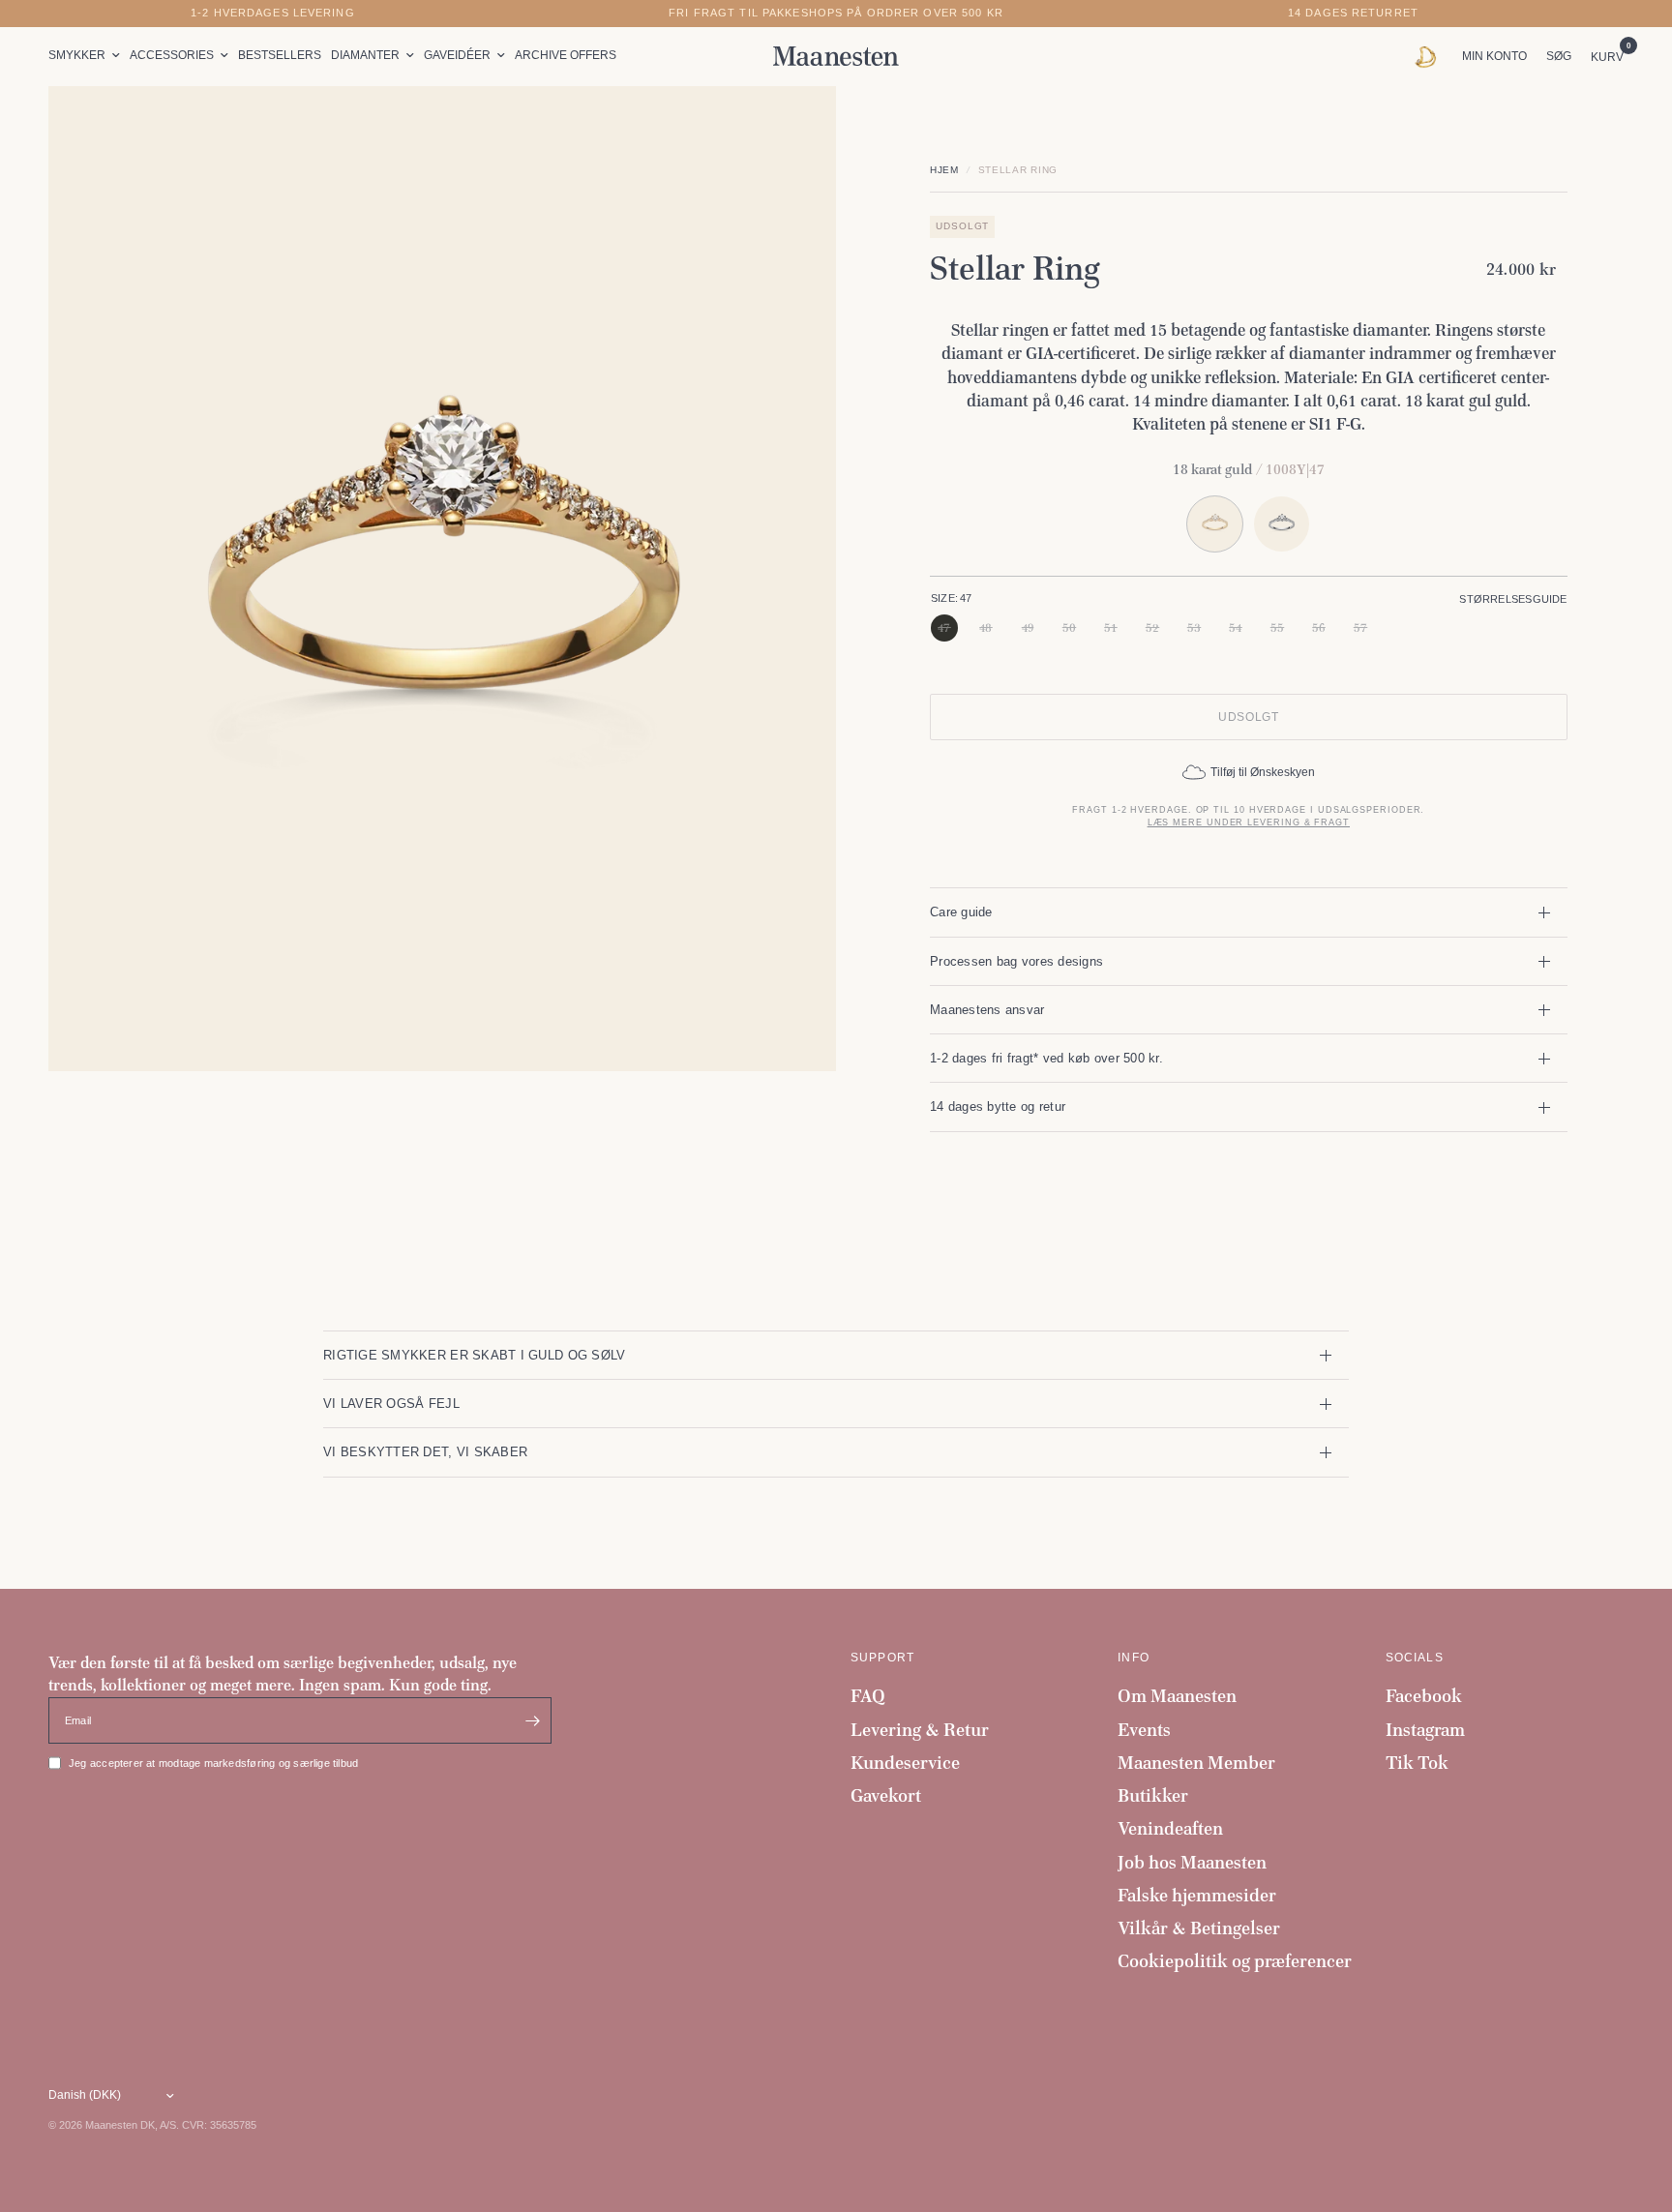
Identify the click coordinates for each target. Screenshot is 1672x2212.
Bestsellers (280, 55)
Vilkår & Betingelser (1199, 1928)
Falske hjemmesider (1197, 1895)
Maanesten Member (1196, 1763)
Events (1144, 1730)
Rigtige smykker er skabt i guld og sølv (474, 1355)
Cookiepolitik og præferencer (1235, 1961)
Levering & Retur (920, 1730)
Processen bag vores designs (1016, 961)
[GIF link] (1431, 56)
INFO (1134, 1658)
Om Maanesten (1177, 1696)
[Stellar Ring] (1282, 524)
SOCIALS (1415, 1658)
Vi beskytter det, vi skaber (425, 1452)
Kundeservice (905, 1763)
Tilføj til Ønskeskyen (1263, 772)
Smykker (77, 55)
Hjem (944, 170)
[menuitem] (87, 56)
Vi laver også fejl (391, 1404)
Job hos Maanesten (1192, 1862)
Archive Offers (566, 55)
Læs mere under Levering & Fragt (1249, 822)
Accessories (172, 55)
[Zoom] (795, 127)
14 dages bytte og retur (998, 1106)
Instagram (1425, 1730)
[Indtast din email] (532, 1720)
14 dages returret (1353, 13)
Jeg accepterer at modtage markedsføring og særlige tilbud (213, 1763)
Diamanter (365, 55)
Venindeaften (1170, 1828)
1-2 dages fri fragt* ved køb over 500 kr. (1046, 1058)
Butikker (1153, 1795)
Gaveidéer (457, 55)
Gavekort (886, 1795)
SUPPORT (882, 1658)
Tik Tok (1417, 1763)
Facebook (1424, 1696)
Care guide (961, 912)
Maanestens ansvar (987, 1010)
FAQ (868, 1696)
